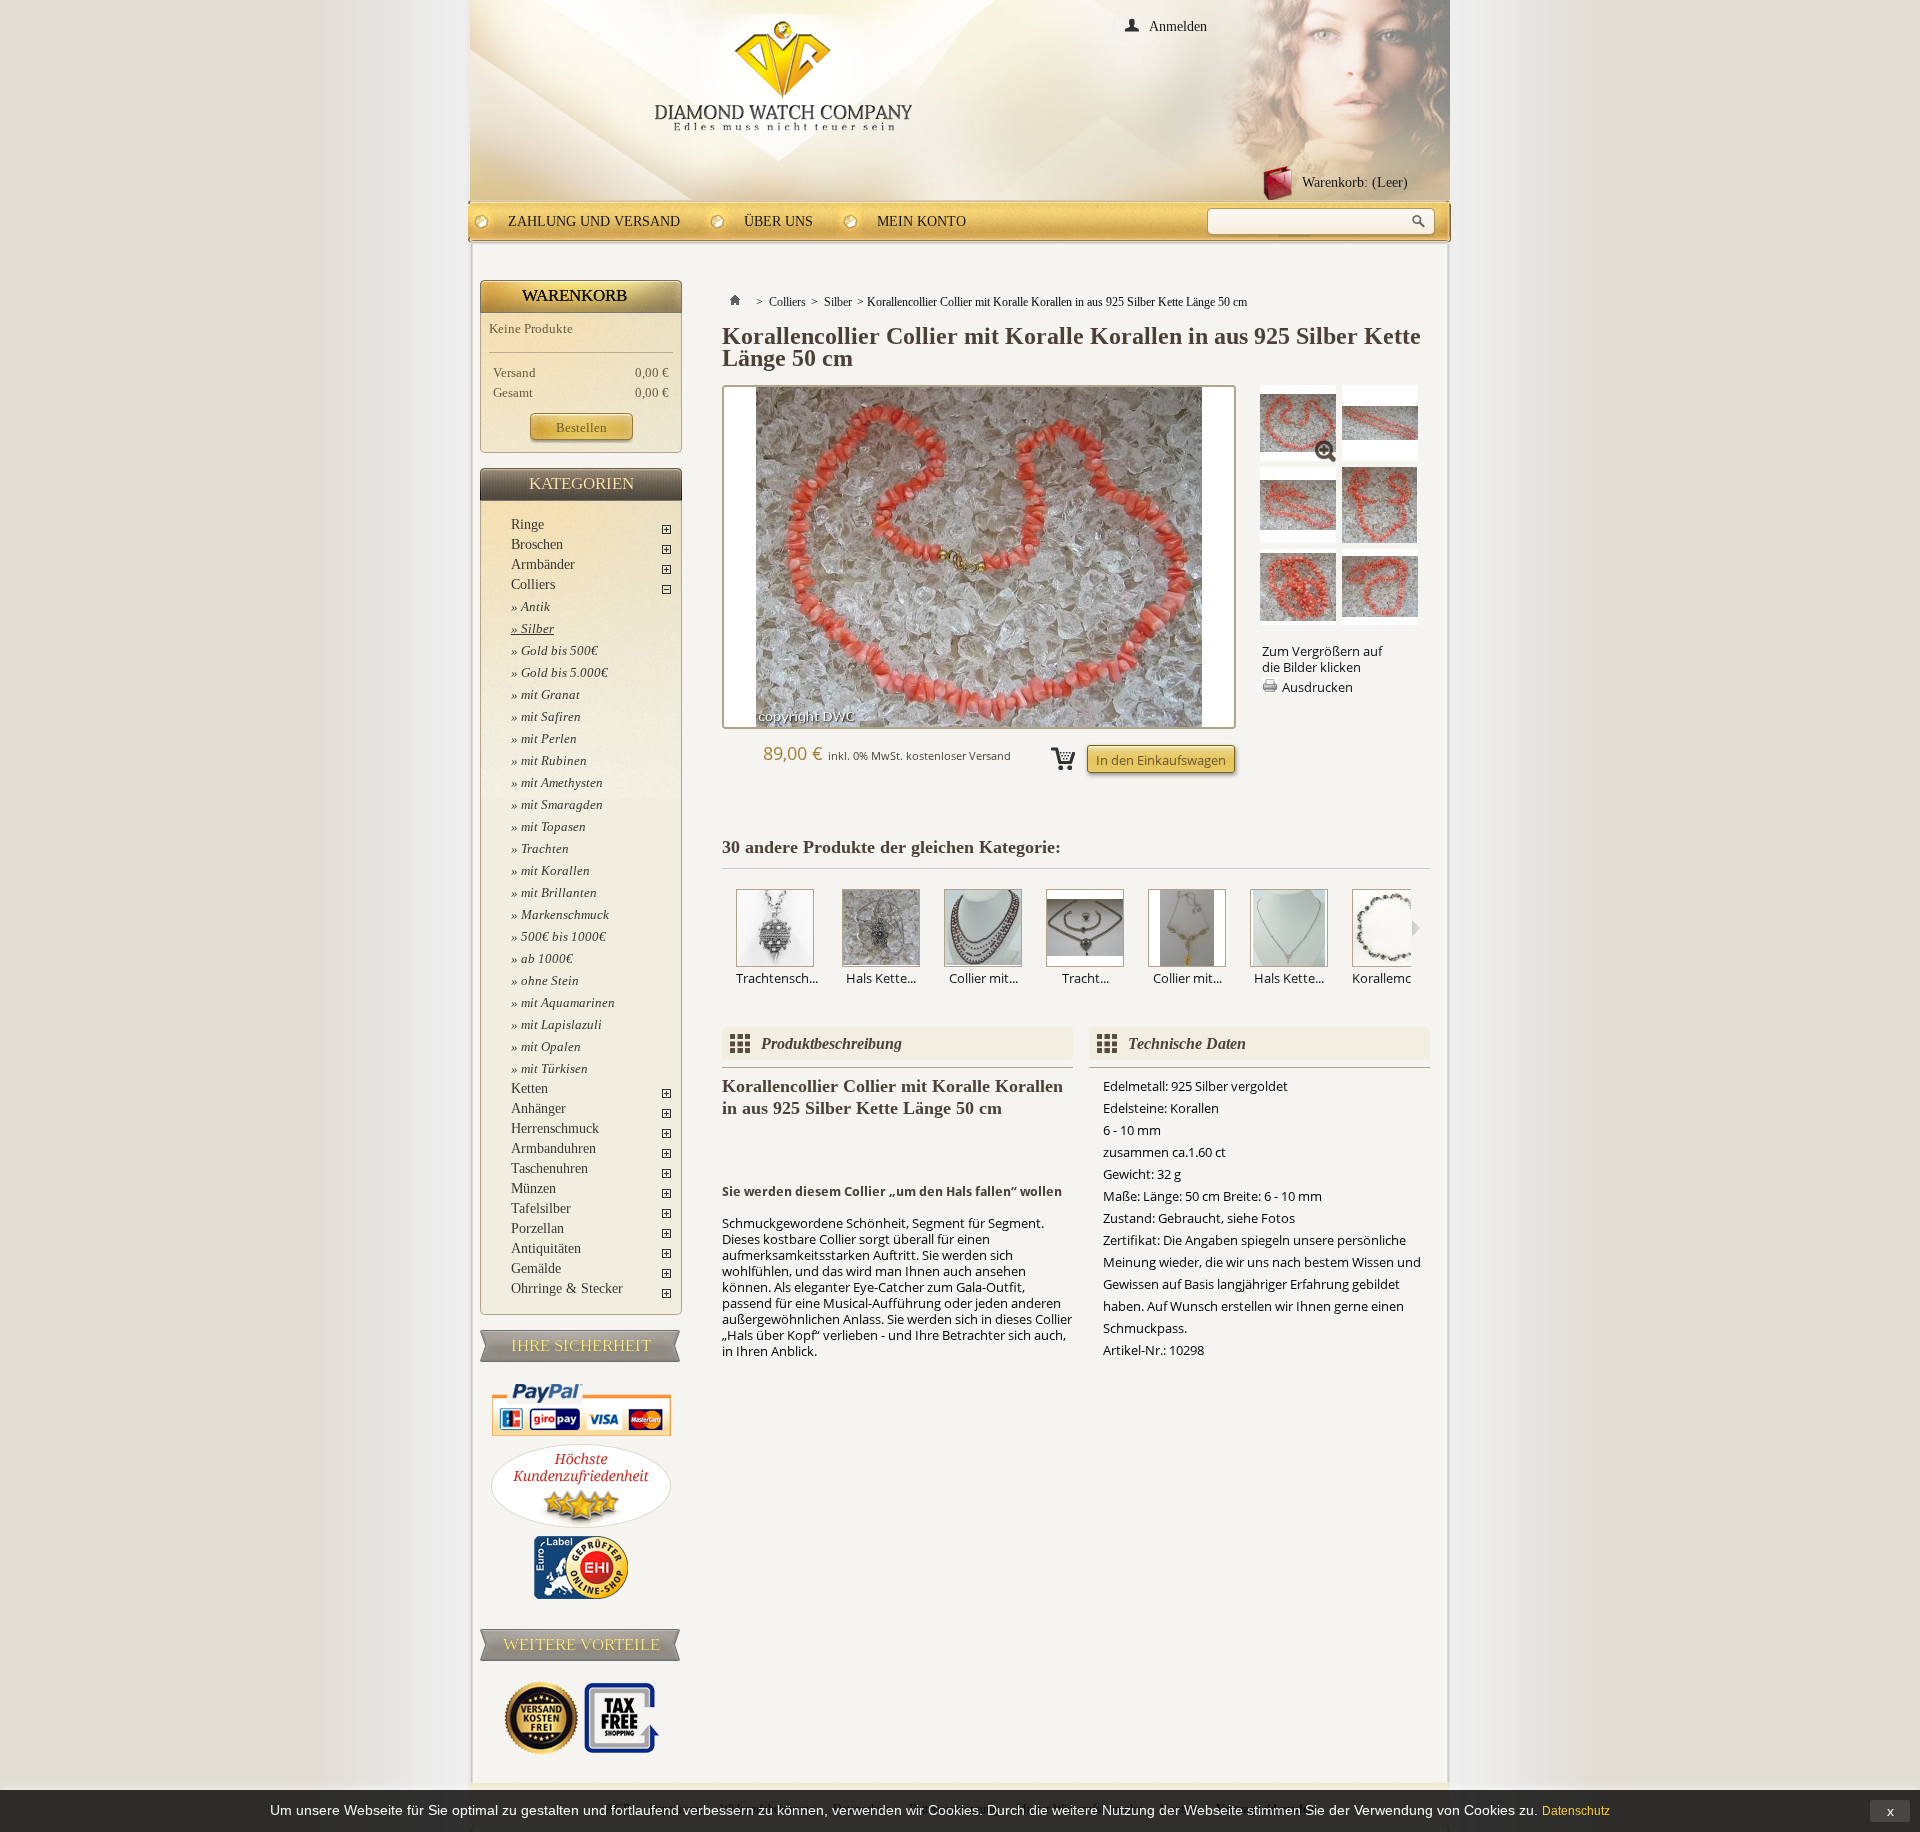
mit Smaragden (562, 804)
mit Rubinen (554, 760)
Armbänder (543, 564)
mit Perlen (549, 738)
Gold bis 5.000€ (564, 672)
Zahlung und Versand (594, 221)
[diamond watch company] (783, 76)
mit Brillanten (559, 892)
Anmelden (1178, 25)
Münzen (533, 1188)
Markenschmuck (565, 914)
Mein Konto (921, 221)
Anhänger (538, 1108)
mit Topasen (553, 826)
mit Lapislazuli (561, 1024)
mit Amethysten (562, 782)
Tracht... (1085, 978)
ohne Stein (550, 980)
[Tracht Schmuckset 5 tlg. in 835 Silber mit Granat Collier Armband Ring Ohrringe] (1085, 929)
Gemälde (536, 1268)
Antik (535, 606)
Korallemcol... (1391, 978)
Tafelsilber (541, 1208)
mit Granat (550, 694)
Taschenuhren (549, 1168)
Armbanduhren (553, 1148)
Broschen (537, 544)
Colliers (533, 584)
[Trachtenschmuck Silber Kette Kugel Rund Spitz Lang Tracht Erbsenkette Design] (777, 929)
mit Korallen (555, 870)
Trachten (545, 848)
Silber (537, 628)
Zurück (726, 928)
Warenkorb (574, 295)
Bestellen (581, 427)
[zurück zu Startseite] (735, 302)
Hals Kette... (881, 978)
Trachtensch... (777, 978)
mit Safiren (551, 716)
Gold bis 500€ (559, 650)
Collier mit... (983, 978)
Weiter (1415, 928)
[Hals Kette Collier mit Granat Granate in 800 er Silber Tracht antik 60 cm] (881, 929)
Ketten (529, 1088)
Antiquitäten (546, 1248)
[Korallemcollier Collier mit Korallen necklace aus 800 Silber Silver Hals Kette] (1391, 929)
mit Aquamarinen (568, 1002)
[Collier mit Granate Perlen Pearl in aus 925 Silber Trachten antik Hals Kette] (983, 929)
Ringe (527, 524)
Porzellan (537, 1228)
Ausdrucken (1317, 687)
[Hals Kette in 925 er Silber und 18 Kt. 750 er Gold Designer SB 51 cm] (1289, 929)
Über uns (778, 221)
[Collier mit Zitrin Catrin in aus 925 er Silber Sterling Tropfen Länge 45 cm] (1187, 929)
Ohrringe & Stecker (567, 1288)
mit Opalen (551, 1046)
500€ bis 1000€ (563, 936)
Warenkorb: (1355, 182)
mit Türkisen (554, 1068)
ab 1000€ (547, 958)
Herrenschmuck (555, 1128)
